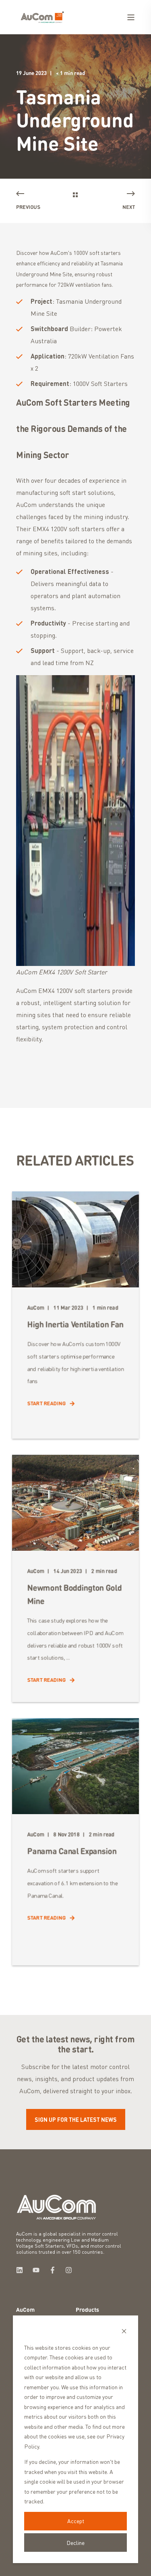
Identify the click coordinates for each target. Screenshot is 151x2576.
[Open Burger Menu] (131, 17)
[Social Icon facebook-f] (53, 2270)
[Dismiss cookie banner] (124, 2332)
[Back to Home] (42, 16)
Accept (76, 2521)
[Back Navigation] (75, 195)
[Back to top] (12, 2564)
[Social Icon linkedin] (22, 2270)
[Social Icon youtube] (36, 2270)
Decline (75, 2543)
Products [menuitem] (87, 2310)
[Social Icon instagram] (66, 2270)
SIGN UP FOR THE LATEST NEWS (76, 2119)
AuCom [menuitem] (25, 2310)
